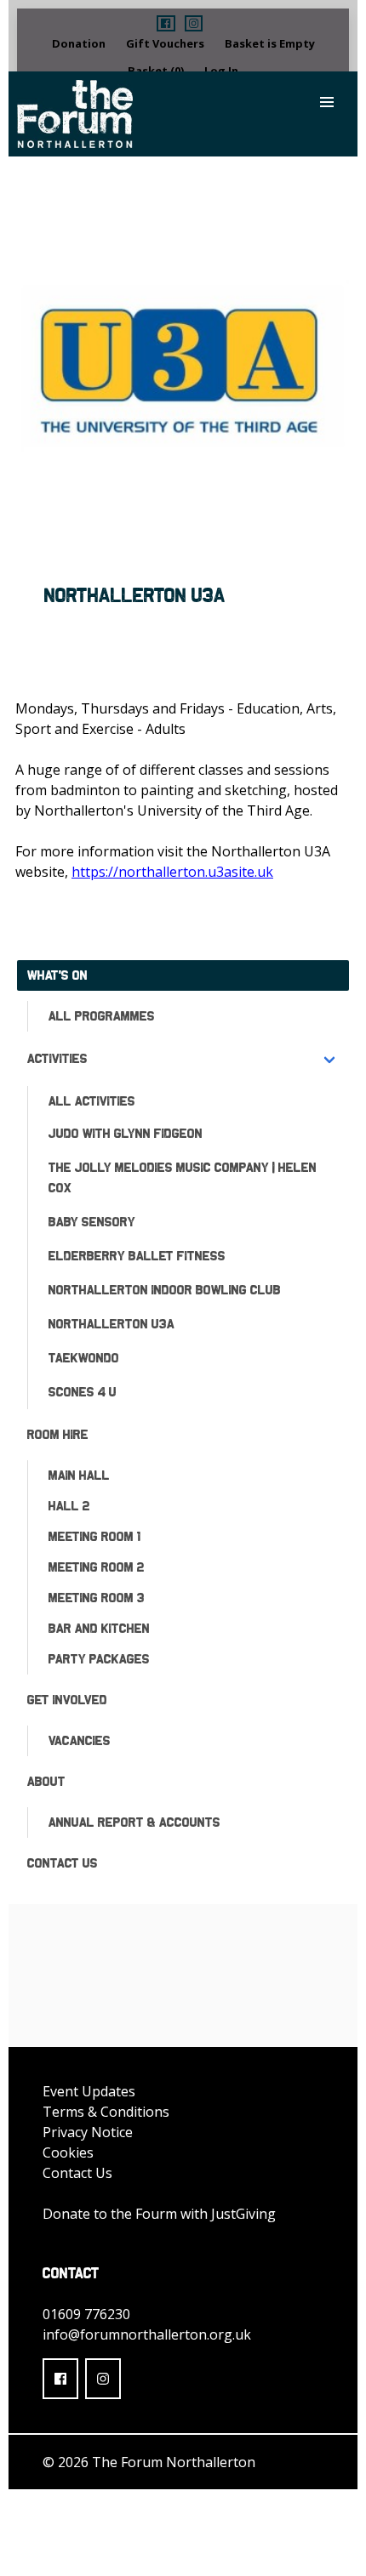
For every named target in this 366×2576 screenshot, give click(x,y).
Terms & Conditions (106, 2112)
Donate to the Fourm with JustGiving (159, 2214)
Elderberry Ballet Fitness (137, 1256)
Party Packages (99, 1659)
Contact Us (63, 1863)
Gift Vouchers (165, 43)
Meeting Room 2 (97, 1567)
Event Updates (89, 2091)
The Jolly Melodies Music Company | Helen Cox (183, 1177)
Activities (57, 1058)
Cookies (68, 2152)
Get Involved (67, 1700)
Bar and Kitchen (99, 1628)
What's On (57, 975)
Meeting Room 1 (94, 1536)
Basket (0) (156, 71)
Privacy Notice (88, 2132)
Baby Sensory (92, 1222)
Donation (79, 43)
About (46, 1781)
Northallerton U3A (112, 1324)
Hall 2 (69, 1506)
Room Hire (58, 1434)
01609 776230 (86, 2314)
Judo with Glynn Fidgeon (126, 1133)
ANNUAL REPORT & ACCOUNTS (134, 1822)
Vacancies (80, 1740)
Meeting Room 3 (97, 1598)
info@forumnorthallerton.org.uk (147, 2334)
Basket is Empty (270, 43)
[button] (166, 23)
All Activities (92, 1101)
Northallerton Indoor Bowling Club (165, 1290)
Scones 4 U (83, 1392)
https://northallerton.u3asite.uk (172, 872)
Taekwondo (84, 1358)
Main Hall (79, 1475)
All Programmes (102, 1016)
